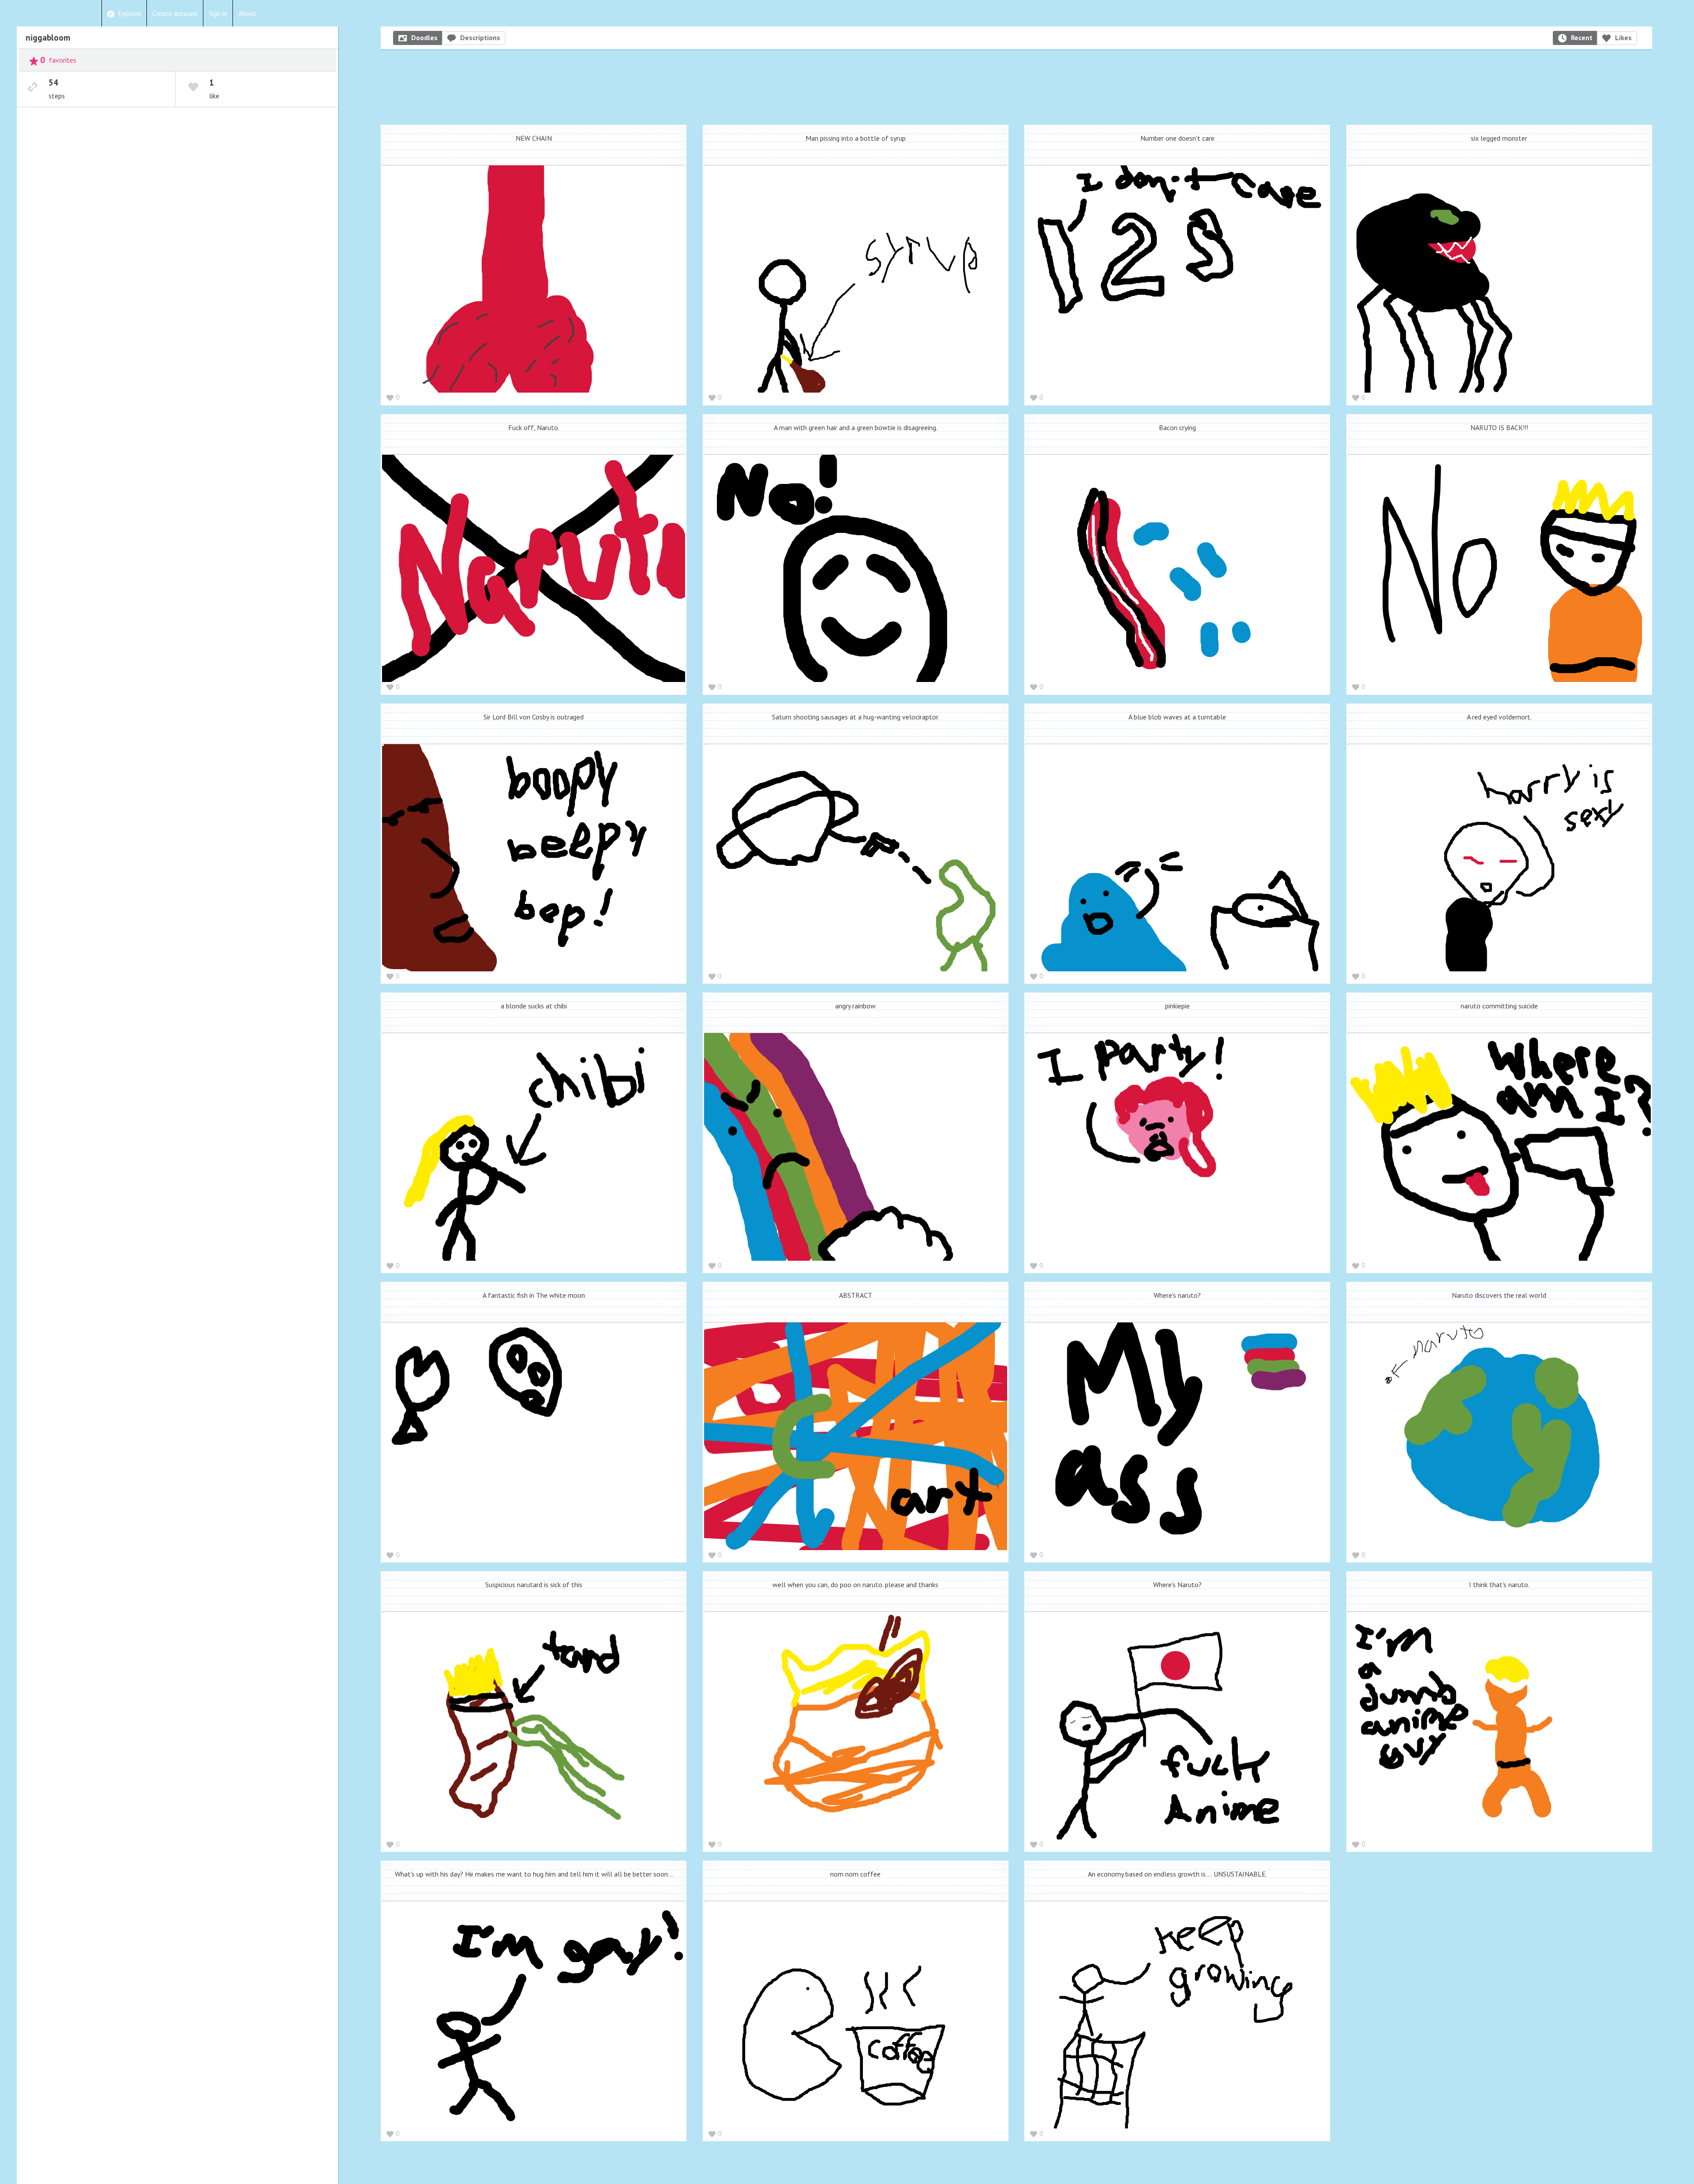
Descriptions (480, 37)
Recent (1582, 37)
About (247, 13)
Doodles (424, 37)
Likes (1623, 37)
